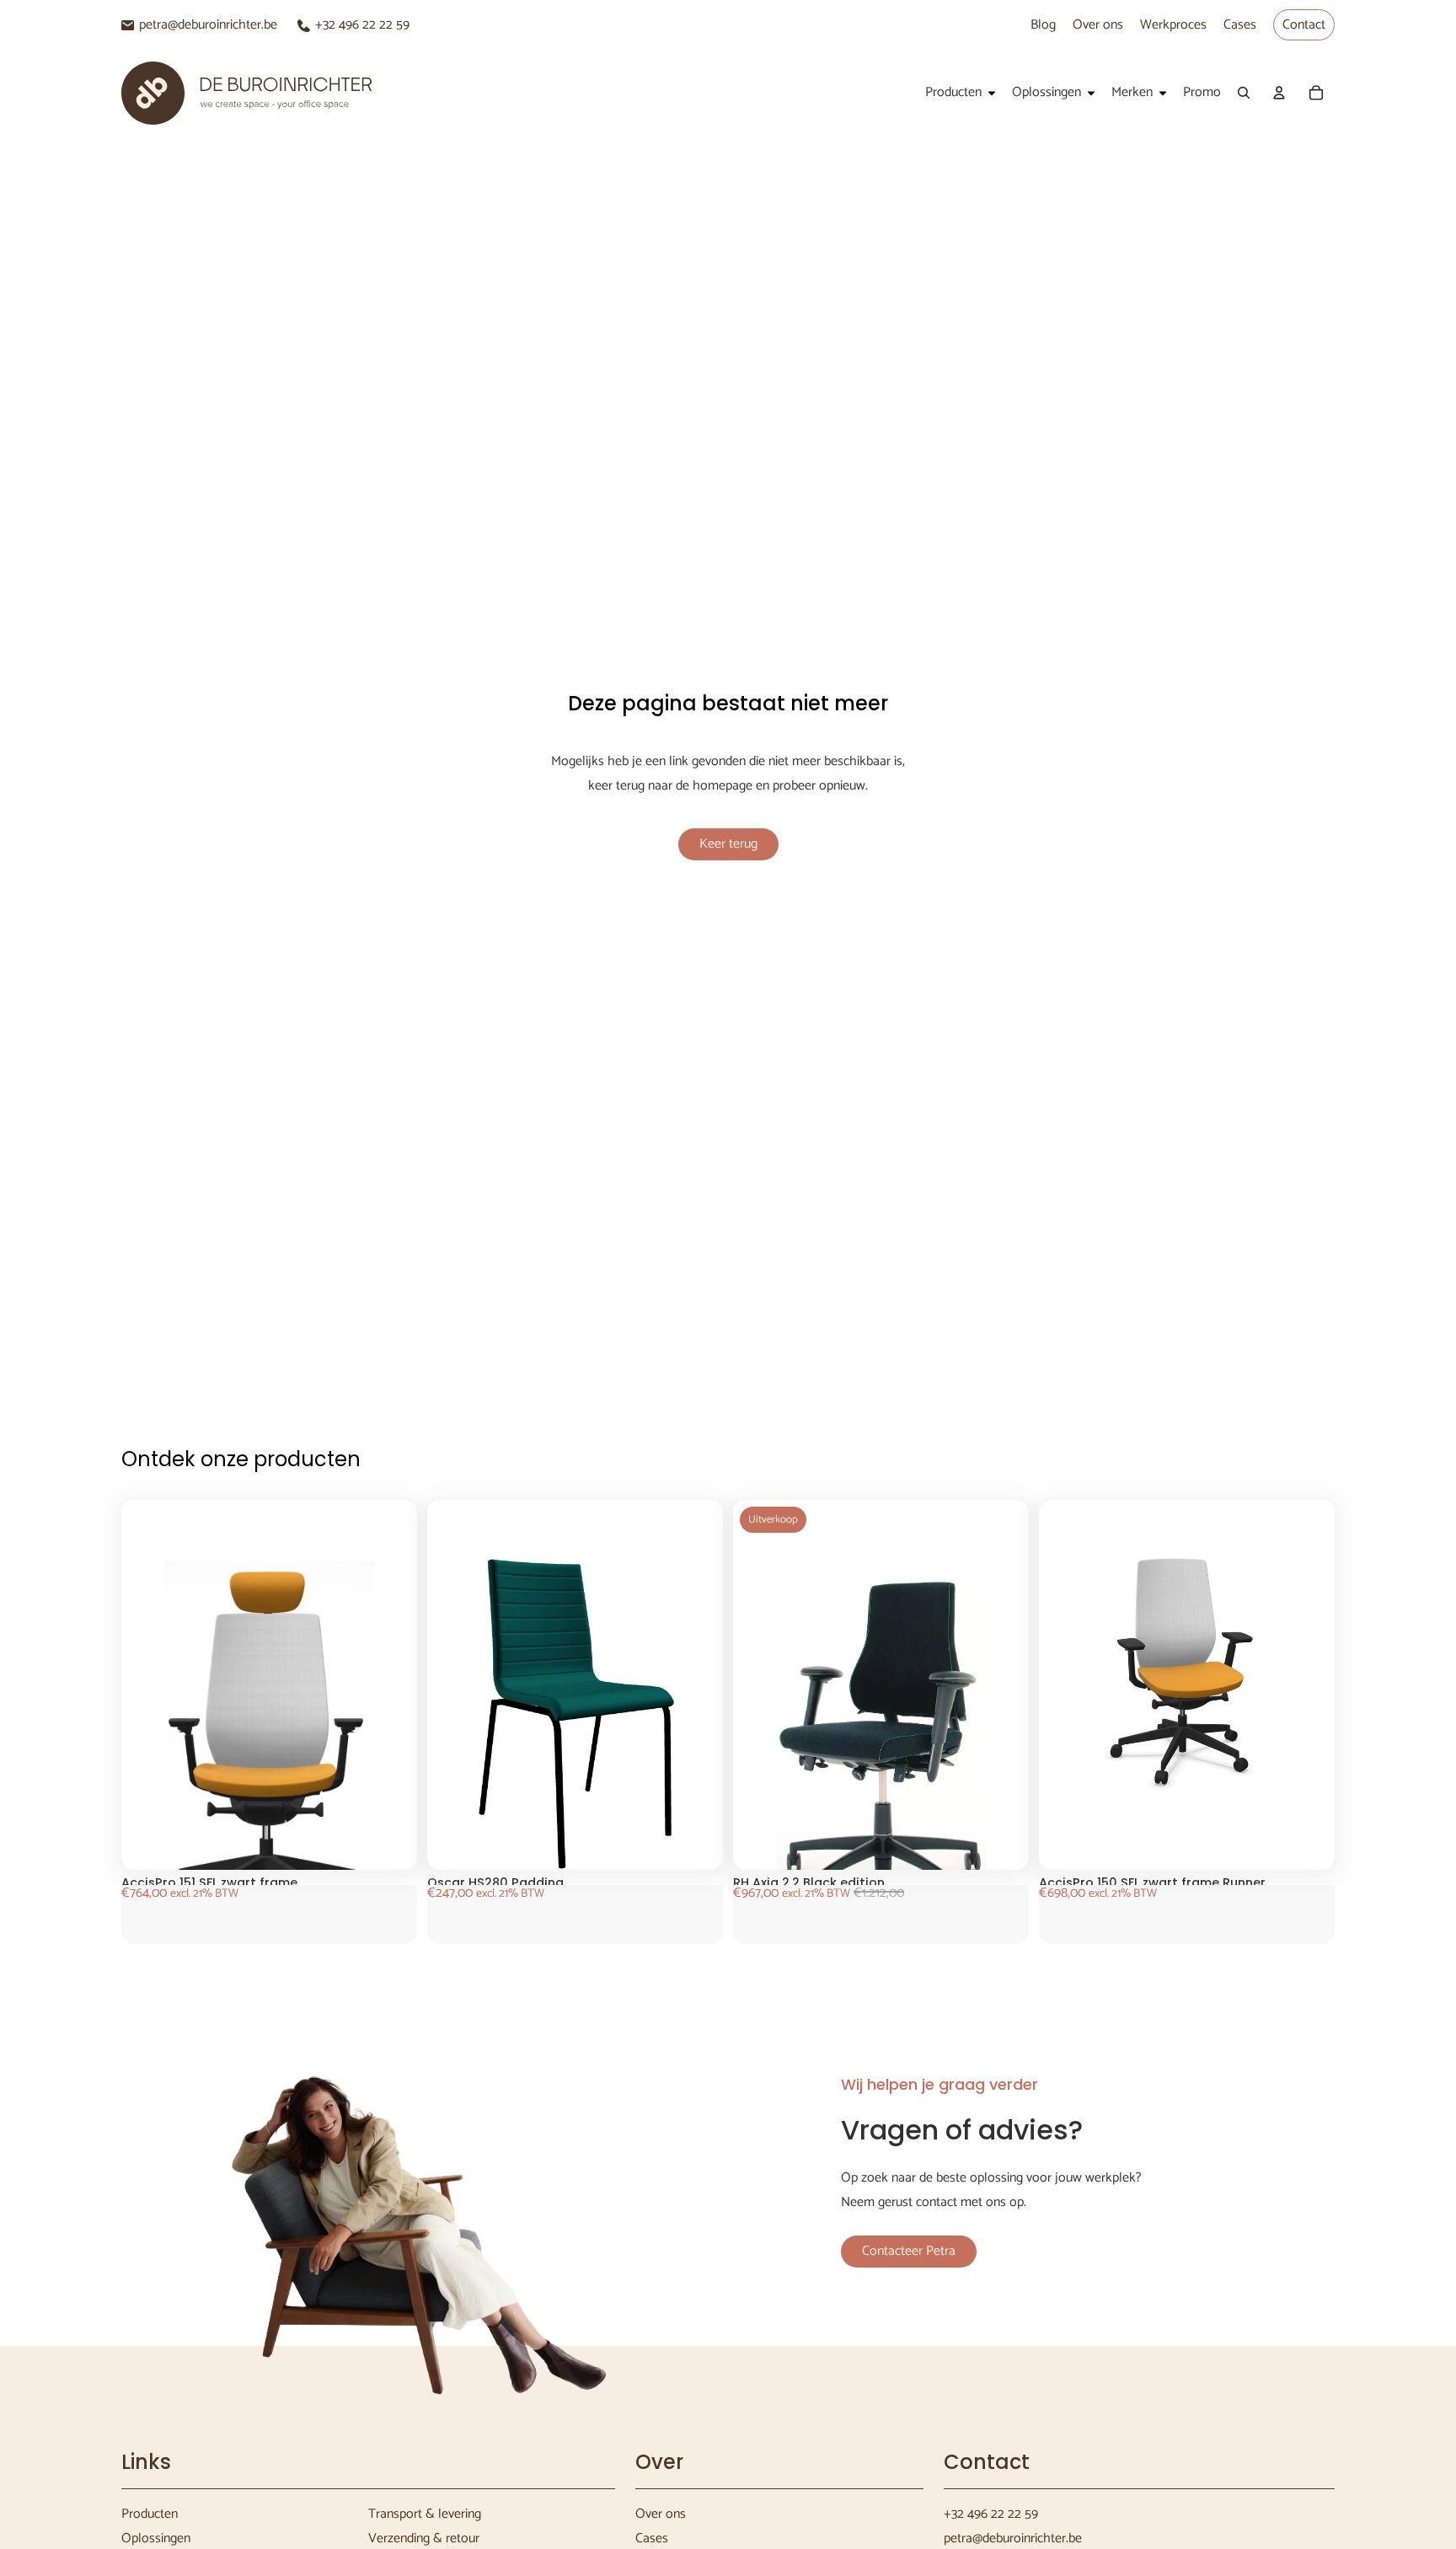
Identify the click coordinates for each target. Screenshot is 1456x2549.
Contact (1304, 25)
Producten (150, 2514)
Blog (1043, 25)
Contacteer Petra (909, 2251)
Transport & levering (425, 2514)
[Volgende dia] (375, 1749)
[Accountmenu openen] (1279, 93)
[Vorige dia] (163, 1749)
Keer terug (728, 844)
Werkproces (1173, 25)
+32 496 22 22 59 (362, 25)
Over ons (1098, 25)
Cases (1240, 25)
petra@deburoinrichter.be (208, 25)
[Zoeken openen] (1244, 93)
